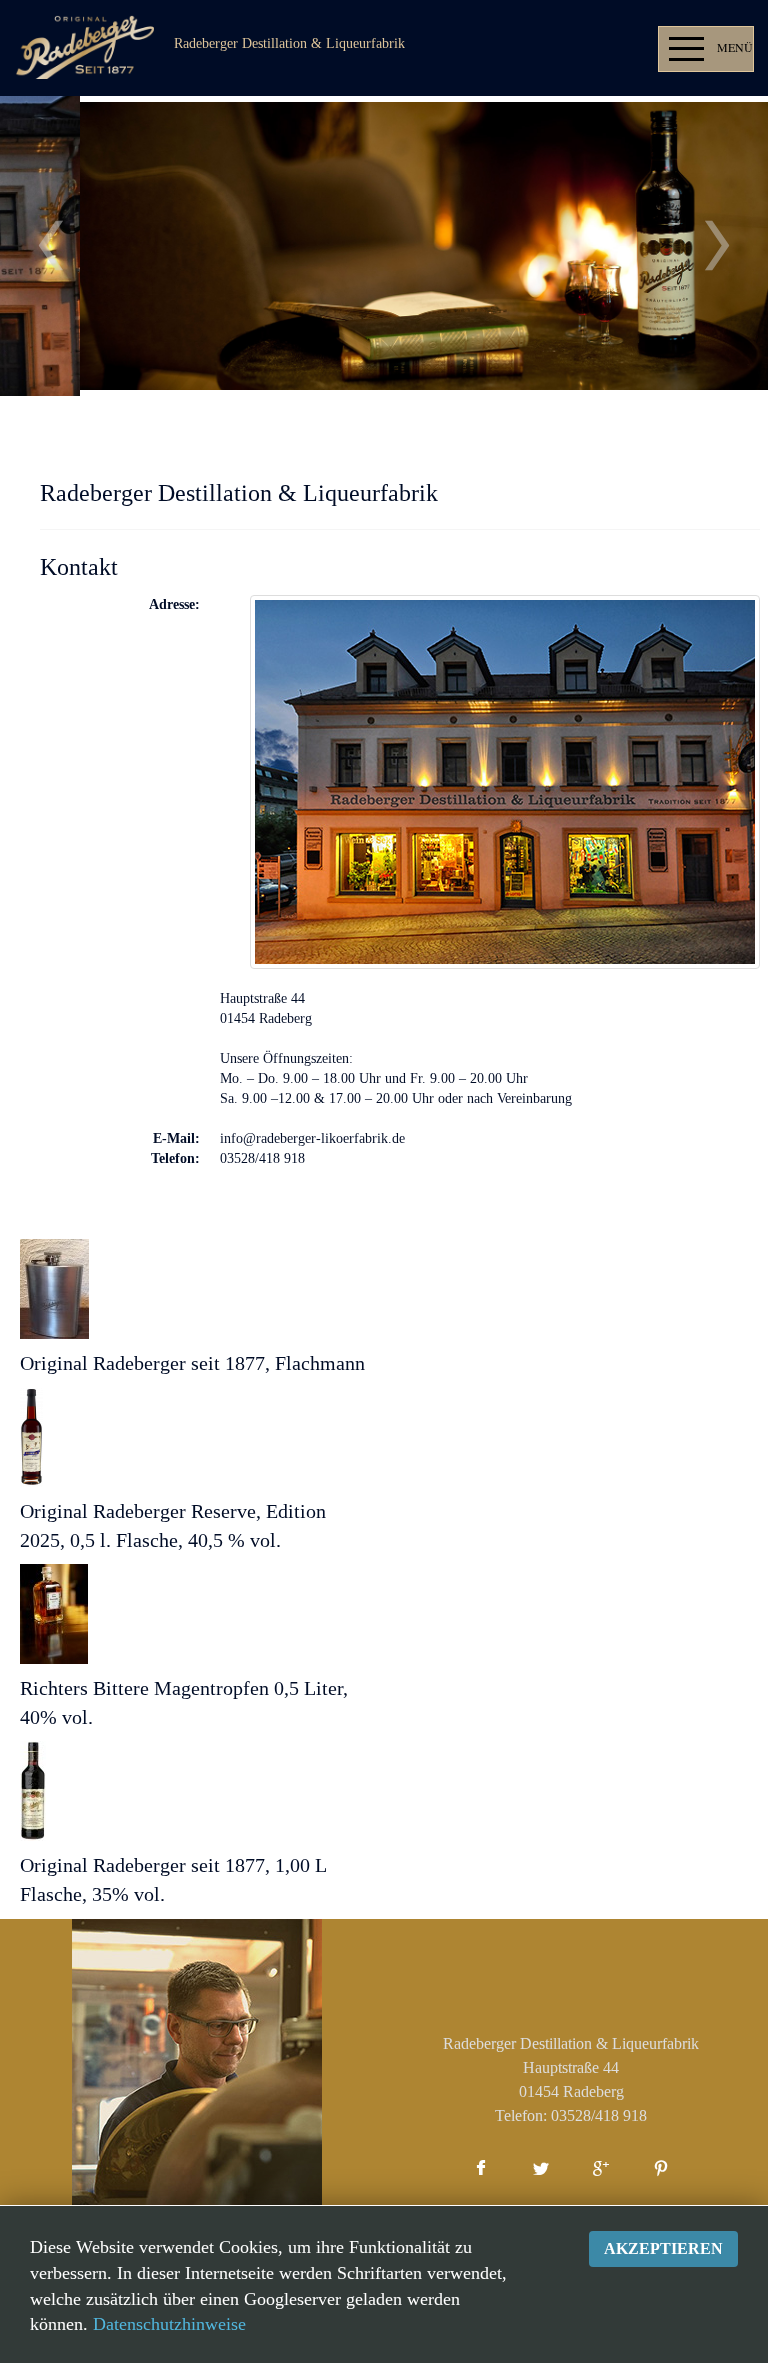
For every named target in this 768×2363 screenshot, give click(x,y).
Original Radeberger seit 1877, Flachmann (192, 1363)
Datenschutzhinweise (169, 2324)
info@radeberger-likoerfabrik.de (312, 1138)
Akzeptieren (663, 2248)
